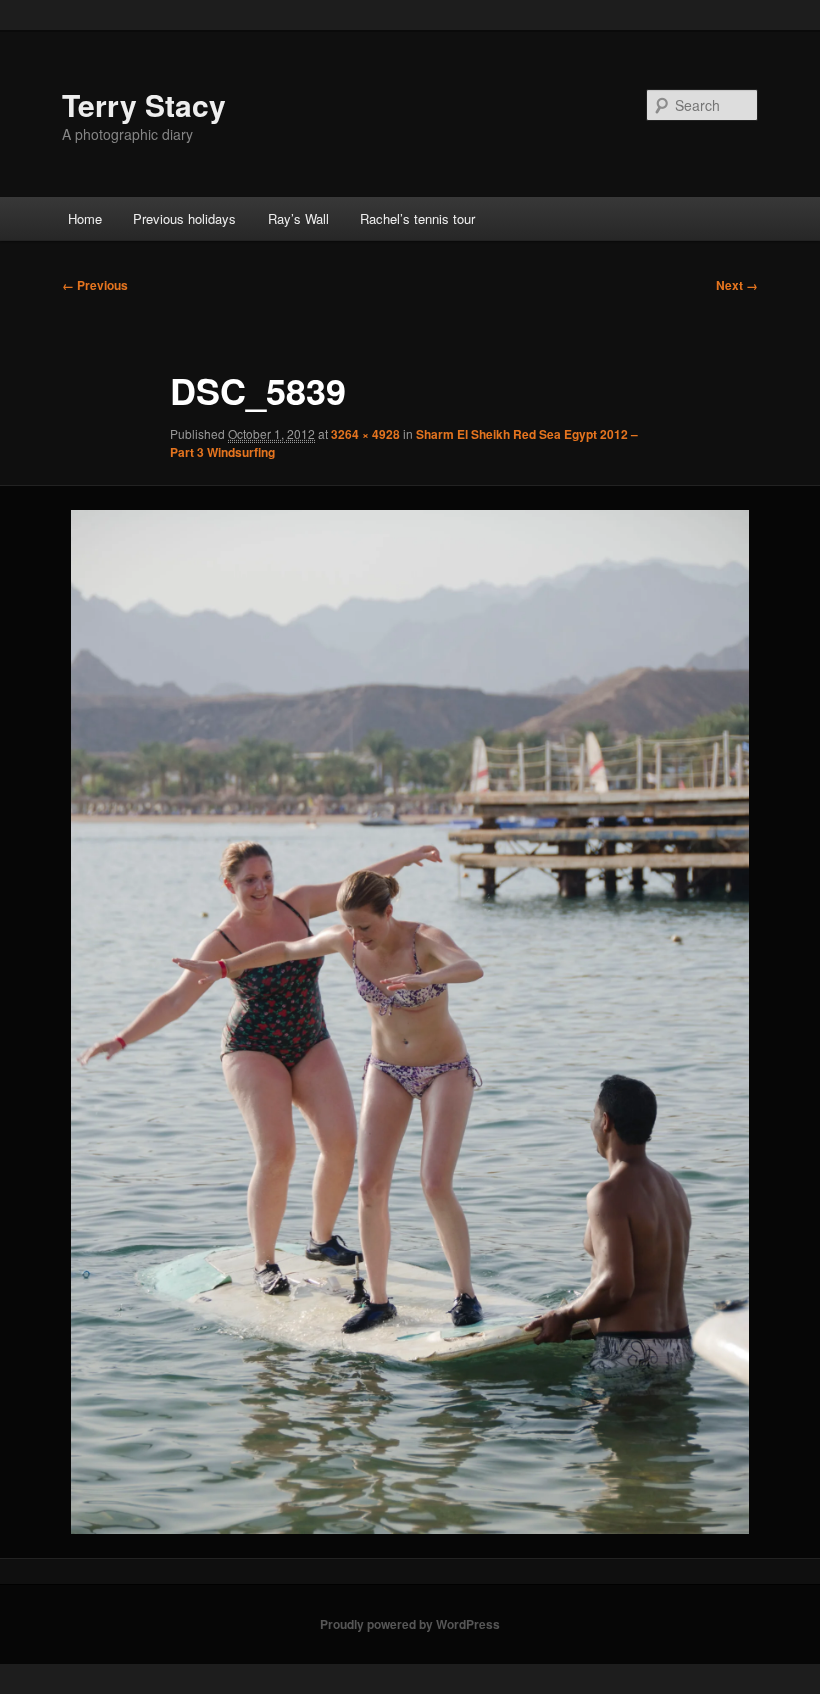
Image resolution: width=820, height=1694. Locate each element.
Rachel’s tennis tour (417, 218)
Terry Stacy (144, 104)
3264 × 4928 (365, 434)
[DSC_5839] (410, 1022)
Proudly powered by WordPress (410, 1624)
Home (85, 218)
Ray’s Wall (298, 218)
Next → (737, 285)
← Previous (95, 285)
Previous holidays (184, 218)
